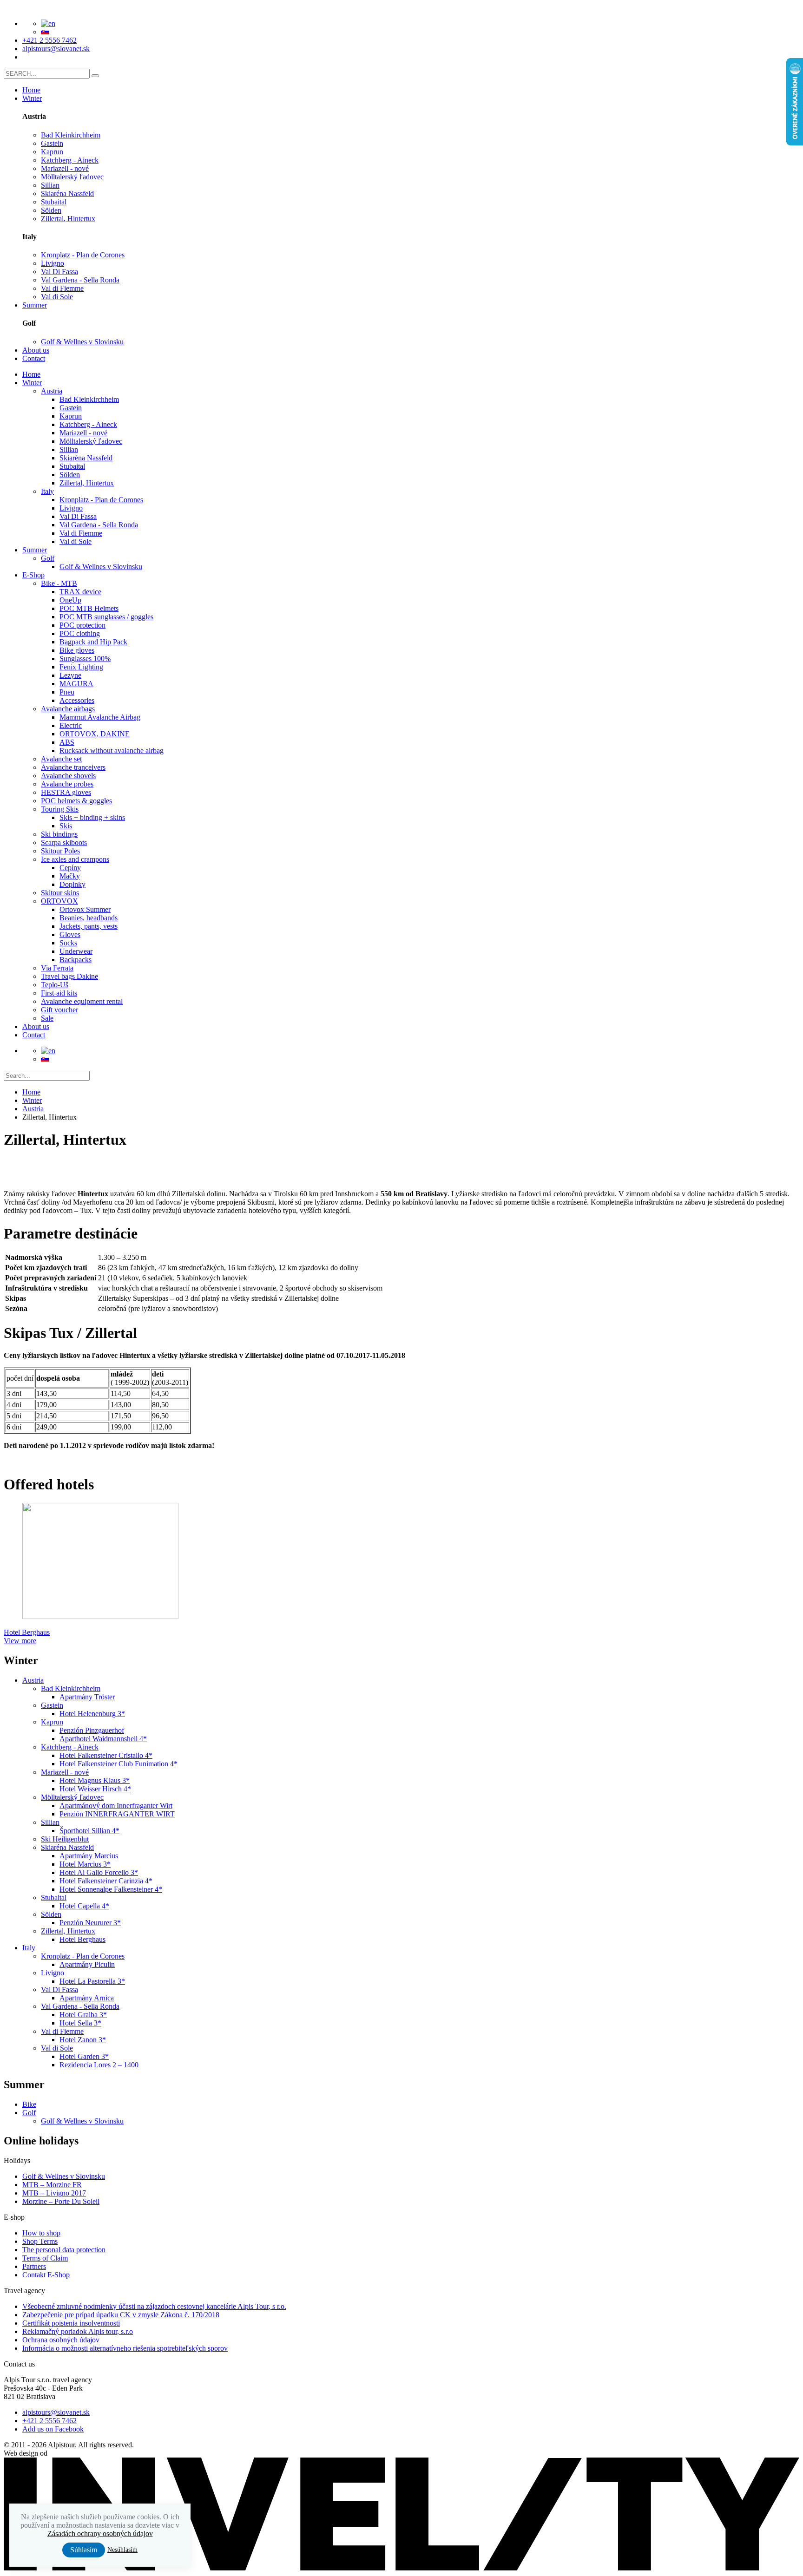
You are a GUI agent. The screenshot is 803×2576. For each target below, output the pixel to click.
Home (31, 90)
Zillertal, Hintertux (68, 219)
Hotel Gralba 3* (83, 2015)
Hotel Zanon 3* (83, 2040)
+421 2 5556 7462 (49, 40)
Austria (52, 391)
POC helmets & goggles (76, 801)
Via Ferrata (57, 968)
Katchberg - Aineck (70, 160)
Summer (35, 305)
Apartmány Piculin (87, 1964)
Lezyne (70, 675)
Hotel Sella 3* (80, 2023)
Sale (47, 1018)
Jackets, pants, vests (89, 926)
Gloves (70, 934)
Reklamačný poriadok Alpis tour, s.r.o (78, 2331)
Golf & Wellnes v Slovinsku (82, 342)
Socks (68, 943)
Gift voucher (59, 1010)
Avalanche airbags (68, 709)
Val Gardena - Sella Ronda (80, 280)
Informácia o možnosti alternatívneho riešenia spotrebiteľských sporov (125, 2348)
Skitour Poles (60, 851)
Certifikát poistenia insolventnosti (71, 2323)
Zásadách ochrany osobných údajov (100, 2533)
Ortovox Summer (85, 909)
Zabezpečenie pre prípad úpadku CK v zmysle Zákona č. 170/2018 (121, 2315)
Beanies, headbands (89, 918)
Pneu (67, 692)
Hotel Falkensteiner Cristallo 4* (106, 1755)
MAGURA (76, 684)
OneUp (70, 600)
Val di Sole (57, 297)
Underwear (76, 951)
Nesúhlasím (122, 2550)
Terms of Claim (45, 2258)
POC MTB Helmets (89, 608)
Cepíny (70, 868)
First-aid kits (59, 993)
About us (36, 350)
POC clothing (80, 633)
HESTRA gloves (66, 792)
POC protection (82, 625)
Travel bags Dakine (69, 976)
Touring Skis (60, 809)
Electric (71, 725)
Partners (34, 2266)
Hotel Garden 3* (84, 2056)
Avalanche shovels (68, 776)
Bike (29, 2104)
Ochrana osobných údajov (61, 2340)
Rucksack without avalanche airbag (112, 751)
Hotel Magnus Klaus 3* (95, 1780)
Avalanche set (61, 759)
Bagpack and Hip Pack (93, 642)
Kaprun (52, 152)
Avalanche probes (67, 784)
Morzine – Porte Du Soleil (61, 2201)
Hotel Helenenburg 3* (92, 1714)
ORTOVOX (59, 901)
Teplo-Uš (55, 985)
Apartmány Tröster (87, 1697)
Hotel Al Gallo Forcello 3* (99, 1872)
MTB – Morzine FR (52, 2185)
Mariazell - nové (65, 168)
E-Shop (33, 575)
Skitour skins (60, 893)
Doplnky (72, 884)
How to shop (41, 2233)
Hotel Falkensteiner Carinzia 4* (106, 1881)
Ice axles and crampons (75, 859)
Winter (32, 98)
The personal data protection (64, 2250)
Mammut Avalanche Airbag (100, 717)
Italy (47, 491)
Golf (48, 558)
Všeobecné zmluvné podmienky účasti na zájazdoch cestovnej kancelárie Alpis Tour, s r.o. (154, 2306)
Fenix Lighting (81, 667)
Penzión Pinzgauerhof (92, 1730)
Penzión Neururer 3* (90, 1923)
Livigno (53, 263)
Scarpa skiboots (64, 842)
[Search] (95, 76)
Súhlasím (84, 2550)
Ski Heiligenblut (65, 1839)
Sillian (50, 185)
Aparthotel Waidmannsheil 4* (103, 1739)
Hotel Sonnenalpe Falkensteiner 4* (111, 1889)
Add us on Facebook (53, 2429)
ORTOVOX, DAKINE (95, 734)
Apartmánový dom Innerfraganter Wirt (116, 1806)
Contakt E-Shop (46, 2275)
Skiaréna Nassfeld (67, 193)
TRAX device (80, 592)
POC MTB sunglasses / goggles (106, 617)
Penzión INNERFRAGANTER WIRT (117, 1814)
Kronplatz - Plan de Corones (83, 255)
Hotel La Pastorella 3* (92, 1981)
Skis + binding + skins (92, 817)
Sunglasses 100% (85, 659)
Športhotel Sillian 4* (89, 1831)
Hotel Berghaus (82, 1939)
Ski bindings (59, 834)
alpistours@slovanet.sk (56, 49)
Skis (66, 826)
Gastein (52, 143)
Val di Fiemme (62, 288)
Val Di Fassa (59, 272)
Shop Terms (40, 2241)
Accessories (77, 700)
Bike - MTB (59, 583)
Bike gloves (77, 650)
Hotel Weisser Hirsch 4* (95, 1789)
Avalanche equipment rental (82, 1001)
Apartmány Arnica (87, 1998)
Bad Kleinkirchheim (71, 135)
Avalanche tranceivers (73, 767)
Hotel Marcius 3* (85, 1864)
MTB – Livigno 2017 (54, 2193)
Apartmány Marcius (89, 1856)
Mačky (70, 876)
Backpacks (76, 960)
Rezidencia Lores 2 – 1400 (99, 2065)
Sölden (51, 210)
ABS (67, 742)
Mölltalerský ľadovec (72, 177)
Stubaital (54, 202)
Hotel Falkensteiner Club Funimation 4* (118, 1764)
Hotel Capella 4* (84, 1906)
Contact (34, 358)
